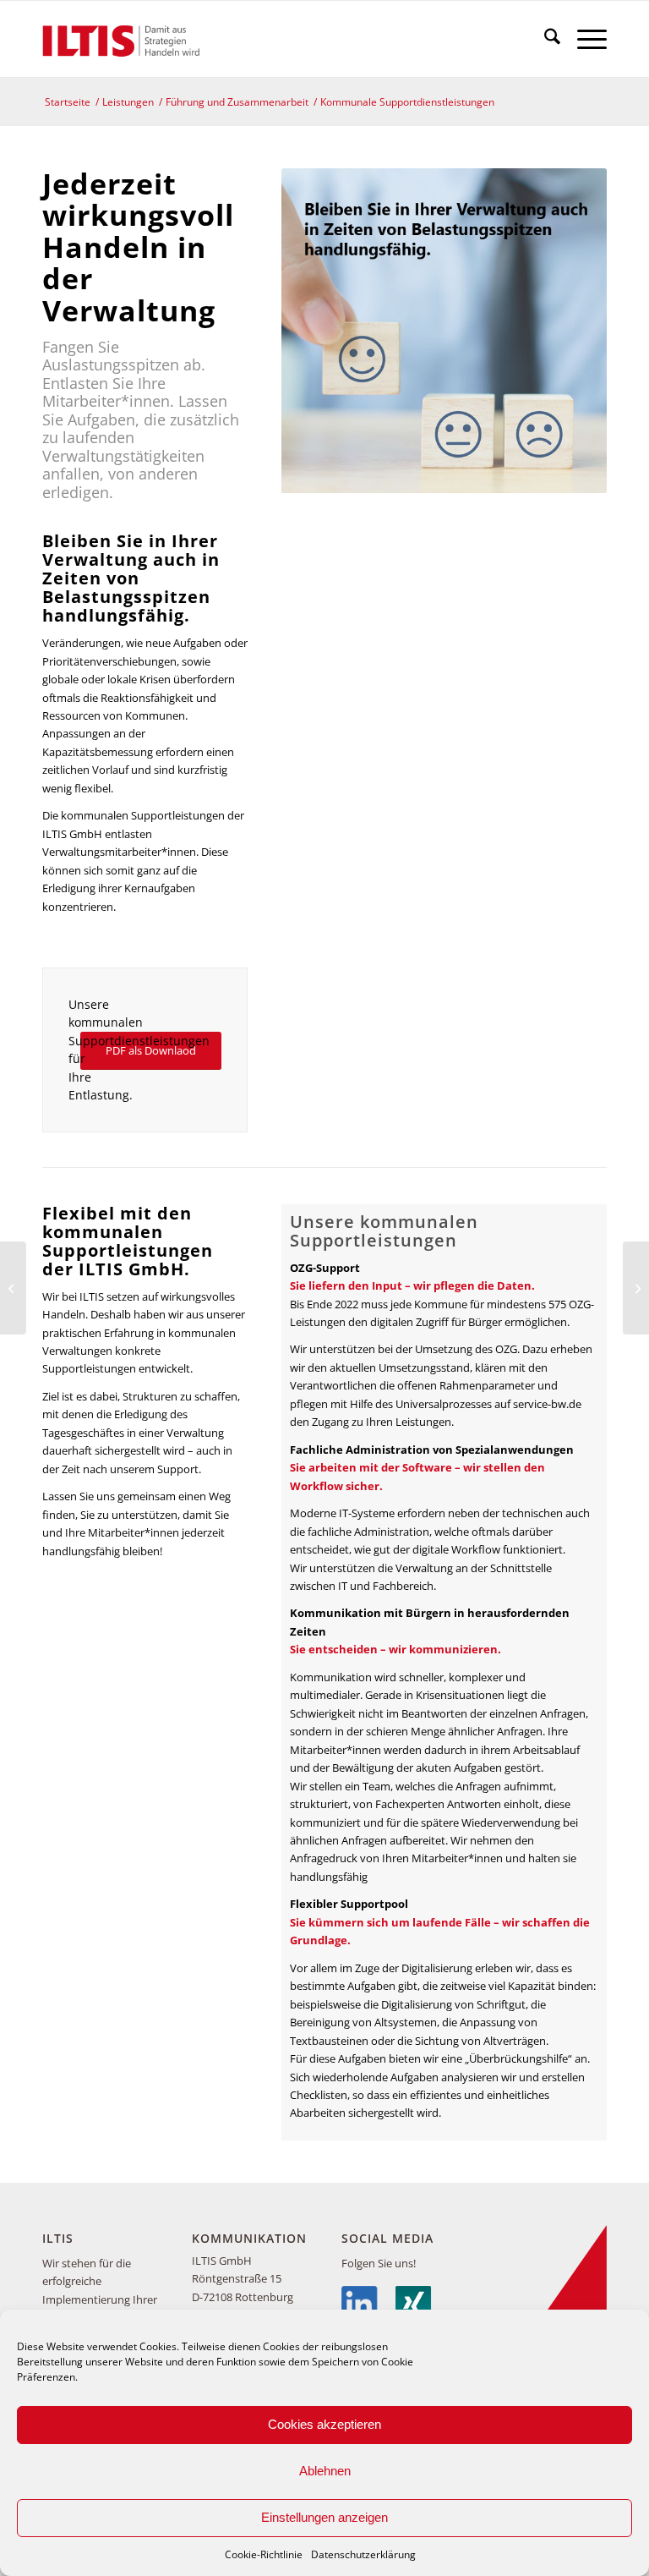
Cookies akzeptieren (324, 2424)
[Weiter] (569, 331)
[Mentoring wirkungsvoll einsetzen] (636, 1288)
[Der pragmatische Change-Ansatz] (13, 1288)
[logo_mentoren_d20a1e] (125, 39)
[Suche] (544, 39)
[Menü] (584, 39)
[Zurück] (319, 331)
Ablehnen (325, 2471)
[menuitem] (544, 39)
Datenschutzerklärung (363, 2554)
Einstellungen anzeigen (324, 2517)
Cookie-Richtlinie (264, 2554)
